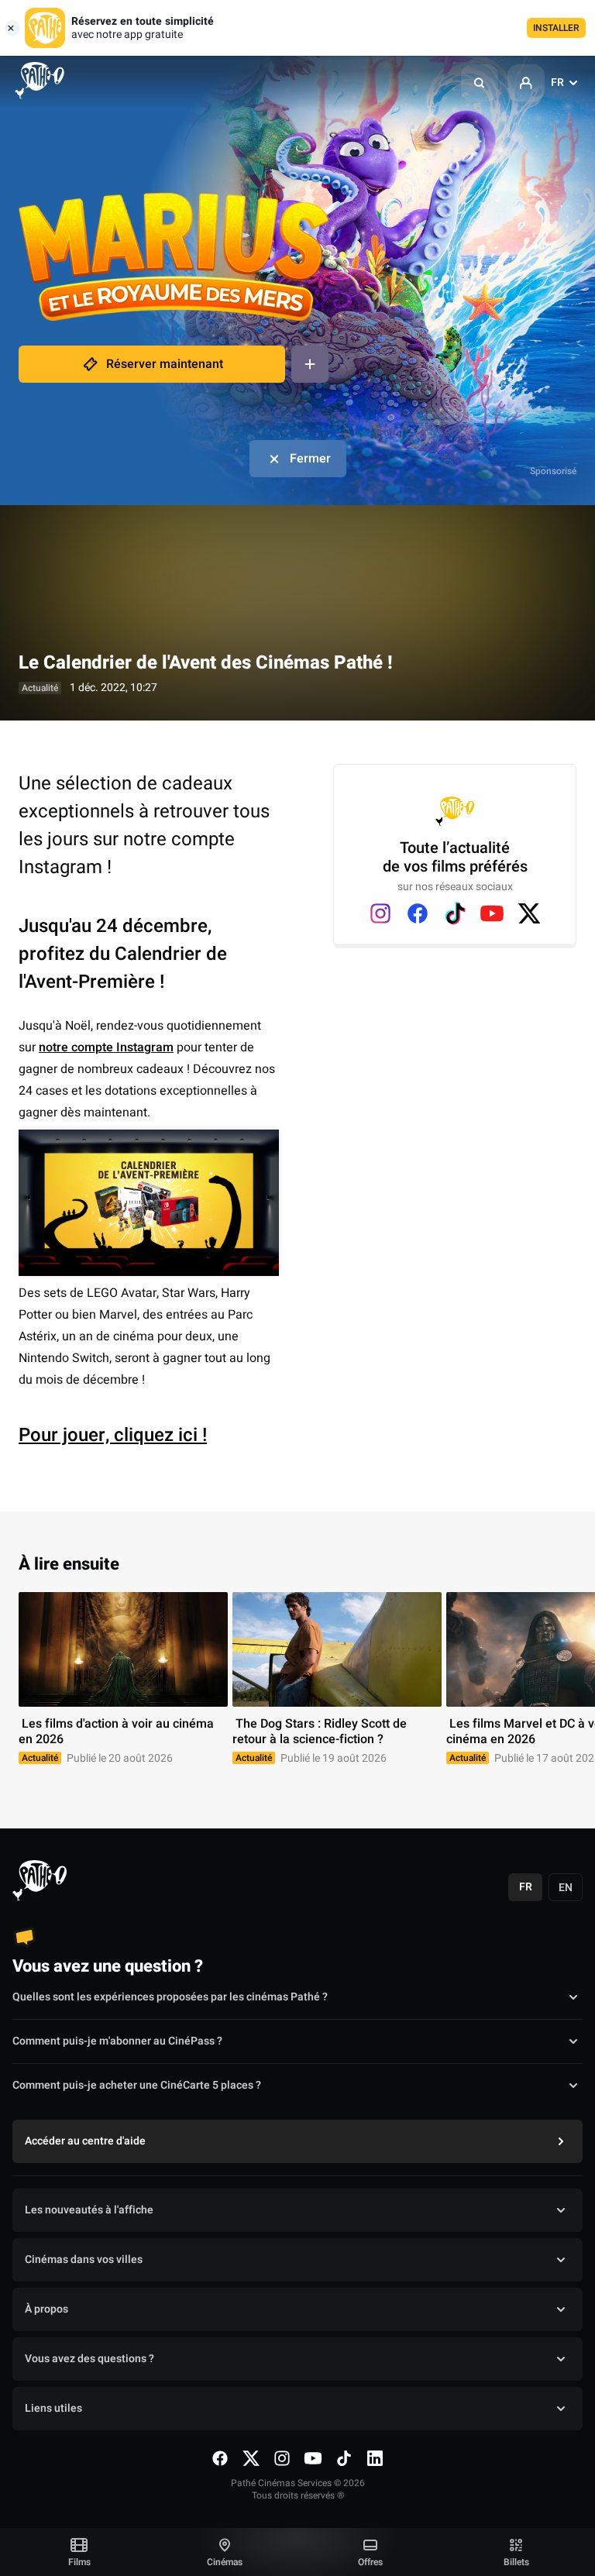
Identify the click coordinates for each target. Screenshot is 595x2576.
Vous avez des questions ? (89, 2359)
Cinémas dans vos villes (84, 2260)
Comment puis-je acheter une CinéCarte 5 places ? (137, 2085)
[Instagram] (380, 913)
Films (79, 2562)
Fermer (310, 459)
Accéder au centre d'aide (85, 2141)
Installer (556, 28)
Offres (370, 2562)
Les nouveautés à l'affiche (89, 2210)
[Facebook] (418, 913)
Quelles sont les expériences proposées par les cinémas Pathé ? (170, 1997)
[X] (529, 913)
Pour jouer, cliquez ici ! (113, 1435)
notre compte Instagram (106, 1047)
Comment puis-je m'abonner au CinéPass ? (117, 2041)
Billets (516, 2562)
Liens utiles (53, 2408)
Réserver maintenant (165, 364)
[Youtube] (492, 913)
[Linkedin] (375, 2458)
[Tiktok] (455, 913)
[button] (480, 83)
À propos (46, 2309)
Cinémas (225, 2562)
